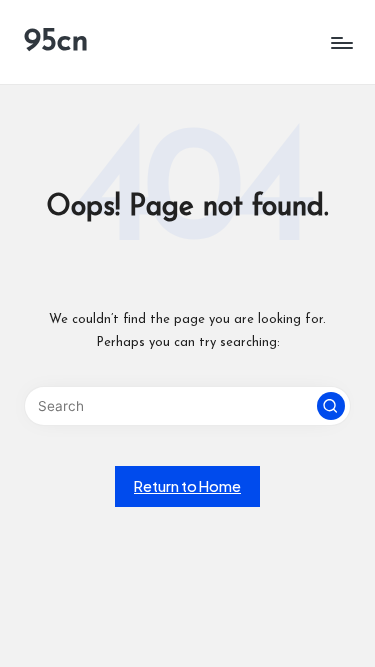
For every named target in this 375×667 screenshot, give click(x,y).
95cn (56, 42)
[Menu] (341, 42)
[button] (331, 406)
